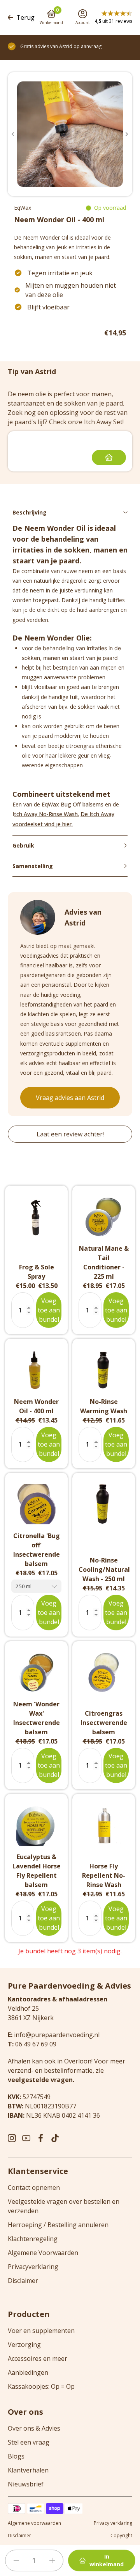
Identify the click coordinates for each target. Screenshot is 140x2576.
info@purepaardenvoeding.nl (57, 2035)
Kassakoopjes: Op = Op (41, 2386)
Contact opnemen (34, 2188)
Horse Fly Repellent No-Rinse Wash (104, 1875)
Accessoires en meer (38, 2358)
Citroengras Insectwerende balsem (104, 1723)
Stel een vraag (29, 2442)
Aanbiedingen (28, 2372)
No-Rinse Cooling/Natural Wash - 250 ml (104, 1569)
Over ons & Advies (34, 2428)
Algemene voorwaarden (34, 2523)
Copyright (121, 2536)
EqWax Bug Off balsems (73, 804)
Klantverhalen (28, 2470)
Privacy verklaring (113, 2523)
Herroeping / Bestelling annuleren (58, 2225)
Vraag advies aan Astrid (70, 1098)
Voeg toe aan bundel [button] (49, 1310)
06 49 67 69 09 (36, 2044)
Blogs (16, 2456)
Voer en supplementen (41, 2331)
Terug (25, 17)
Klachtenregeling (33, 2239)
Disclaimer (23, 2281)
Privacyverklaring (33, 2267)
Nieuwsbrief (26, 2484)
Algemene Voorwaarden (43, 2253)
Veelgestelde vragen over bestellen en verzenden (64, 2206)
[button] (13, 134)
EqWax (23, 208)
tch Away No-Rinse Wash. (46, 814)
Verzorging (24, 2345)
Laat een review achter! (70, 1134)
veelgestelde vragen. (41, 2080)
